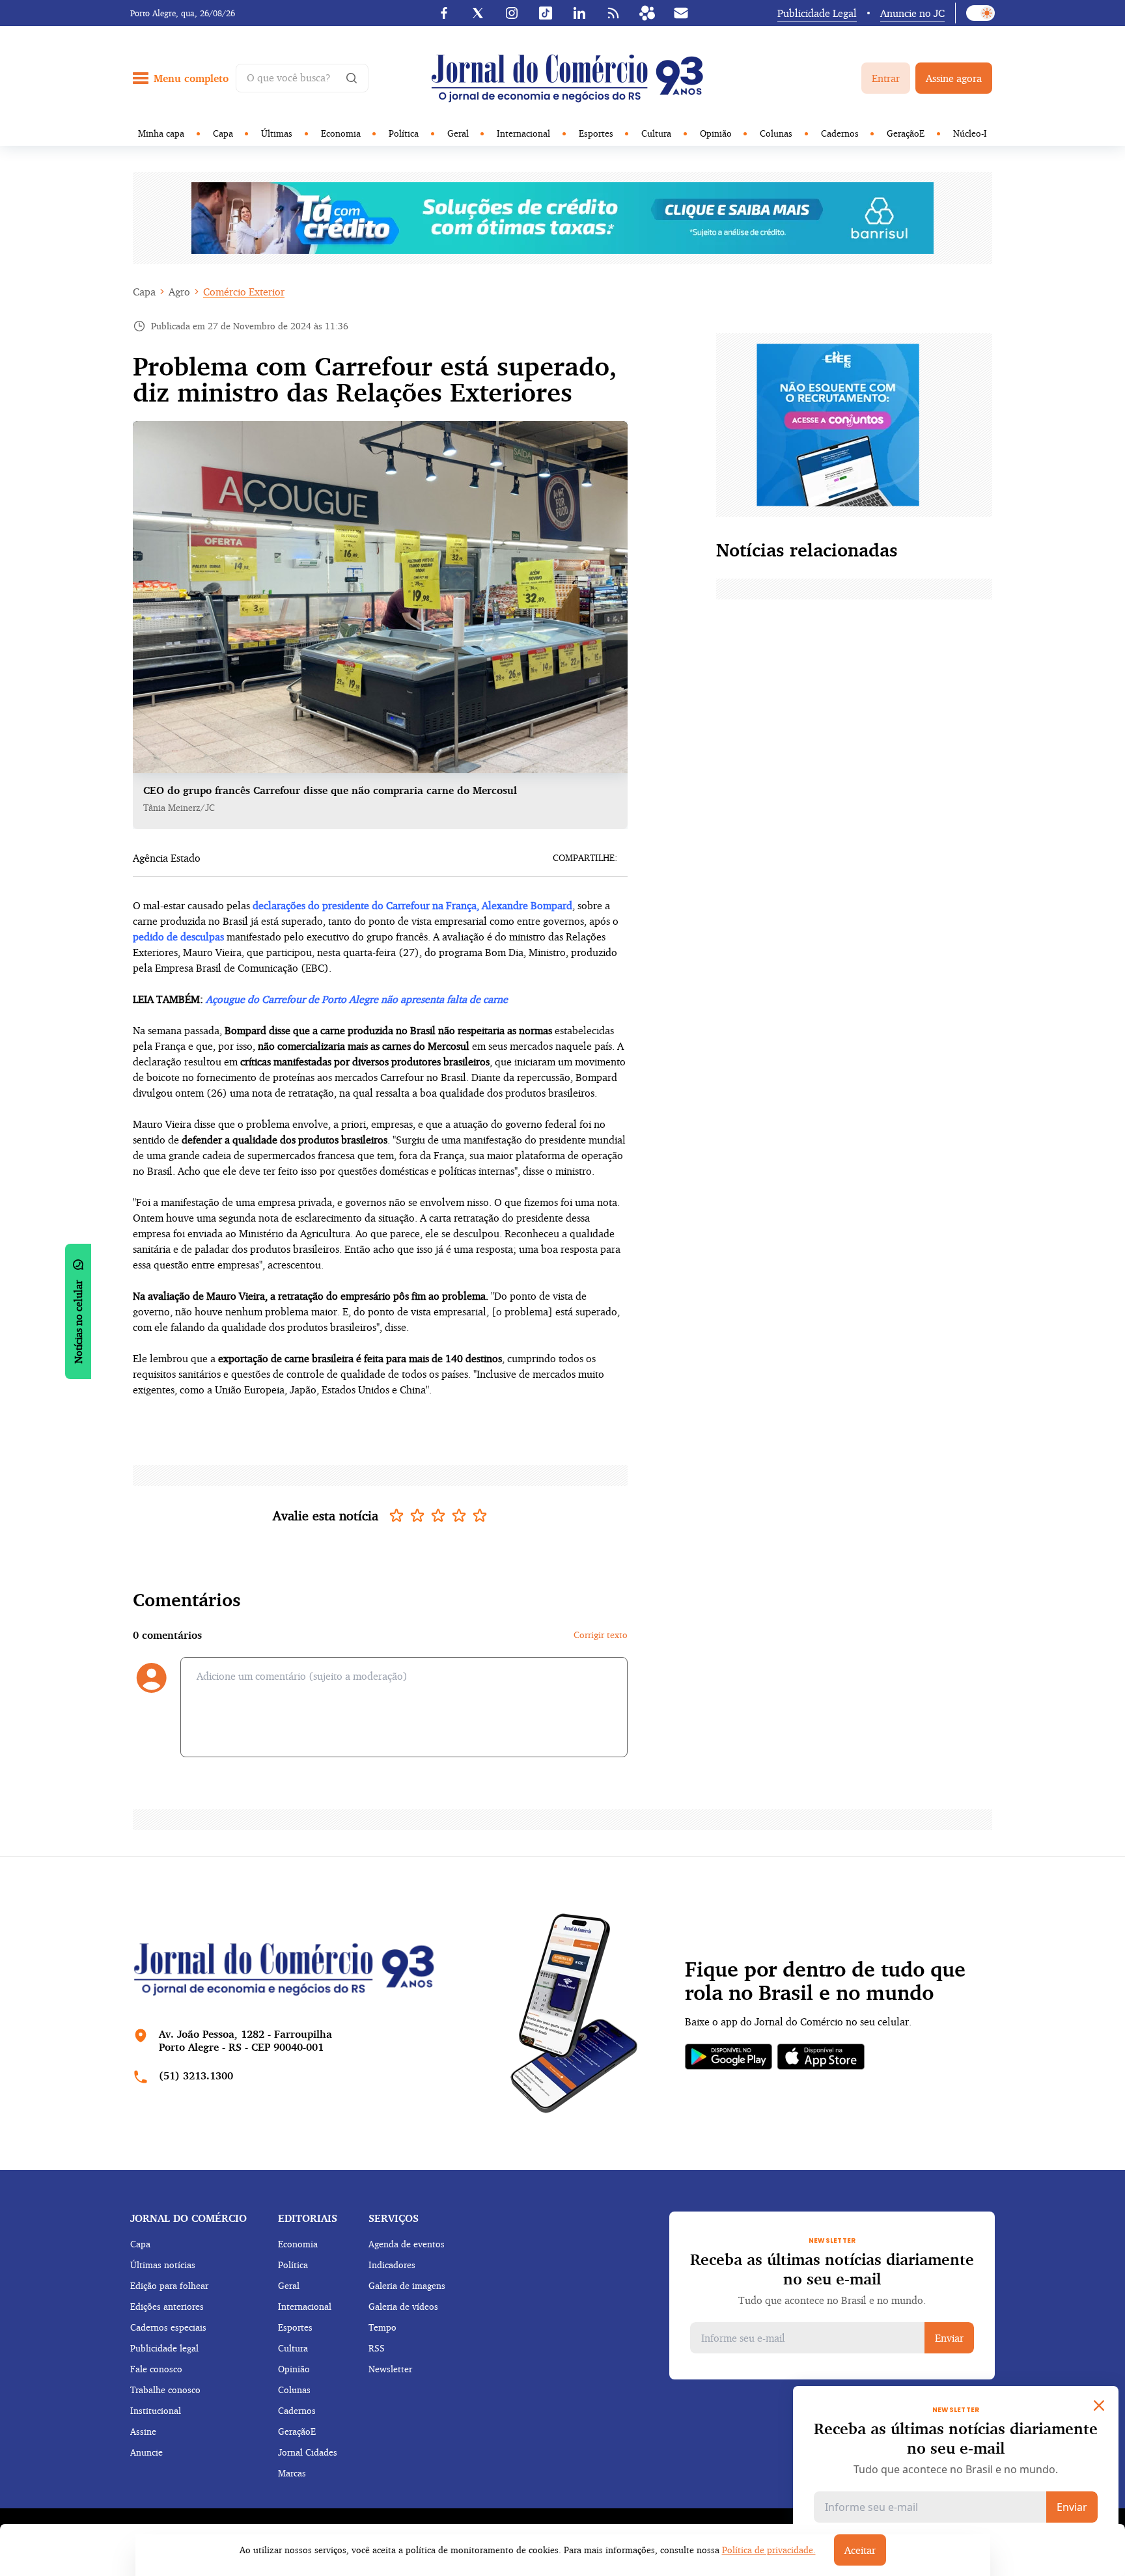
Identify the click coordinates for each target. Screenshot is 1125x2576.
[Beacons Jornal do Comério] (647, 13)
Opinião (716, 133)
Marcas (292, 2473)
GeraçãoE (906, 133)
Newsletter (390, 2369)
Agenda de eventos (407, 2244)
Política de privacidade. (769, 2550)
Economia (341, 133)
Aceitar (860, 2550)
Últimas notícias (163, 2265)
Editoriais (308, 2218)
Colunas (776, 133)
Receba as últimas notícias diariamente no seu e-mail (832, 2269)
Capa (223, 133)
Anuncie (146, 2452)
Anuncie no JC (912, 13)
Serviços (394, 2218)
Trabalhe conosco (165, 2390)
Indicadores (392, 2265)
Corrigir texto (601, 1635)
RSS (377, 2348)
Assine (143, 2431)
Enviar (949, 2338)
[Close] (1099, 2405)
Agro (179, 292)
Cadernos (840, 133)
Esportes (596, 133)
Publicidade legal (164, 2348)
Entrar (886, 78)
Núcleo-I (970, 133)
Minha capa (161, 133)
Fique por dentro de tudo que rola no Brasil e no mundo (825, 1981)
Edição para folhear (169, 2285)
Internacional (523, 133)
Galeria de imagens (407, 2285)
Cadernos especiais (168, 2327)
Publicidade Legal (817, 13)
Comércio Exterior (244, 292)
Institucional (156, 2410)
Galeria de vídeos (403, 2306)
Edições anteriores (167, 2306)
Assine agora (954, 78)
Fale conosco (156, 2369)
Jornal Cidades (308, 2452)
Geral (458, 133)
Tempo (382, 2327)
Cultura (656, 133)
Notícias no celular (78, 1322)
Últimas (277, 133)
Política (404, 133)
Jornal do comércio (188, 2218)
